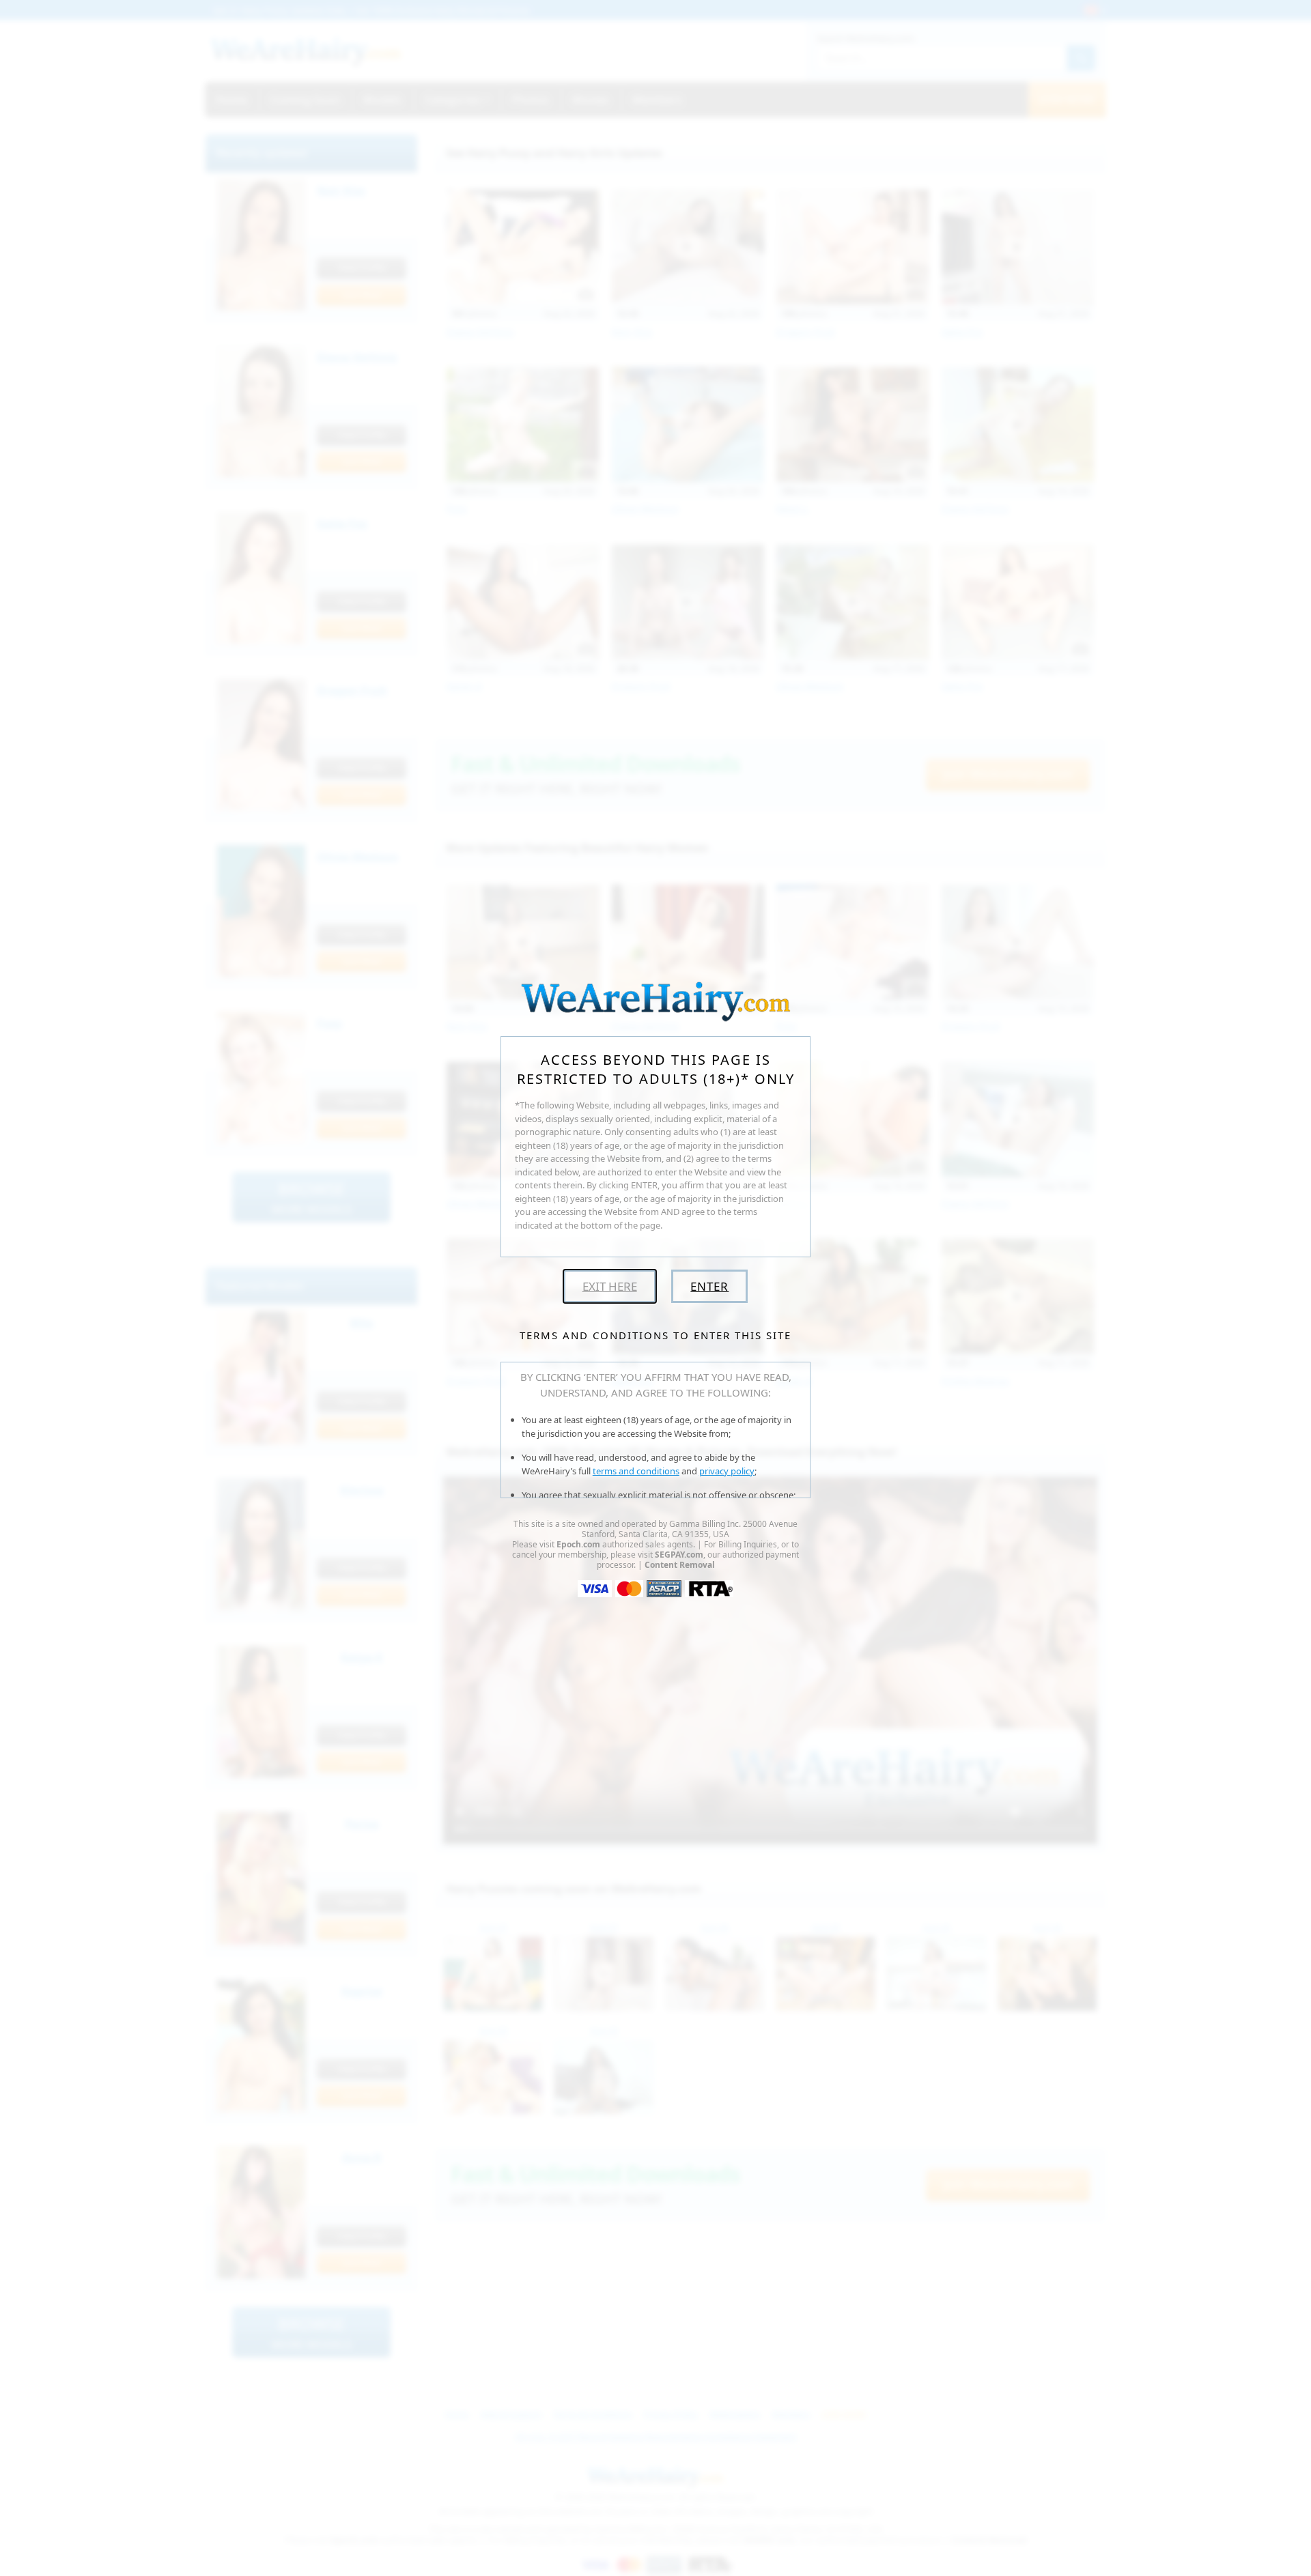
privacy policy (727, 1471)
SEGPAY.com (679, 1555)
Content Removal (680, 1565)
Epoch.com (578, 1544)
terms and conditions (636, 1471)
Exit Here (610, 1286)
